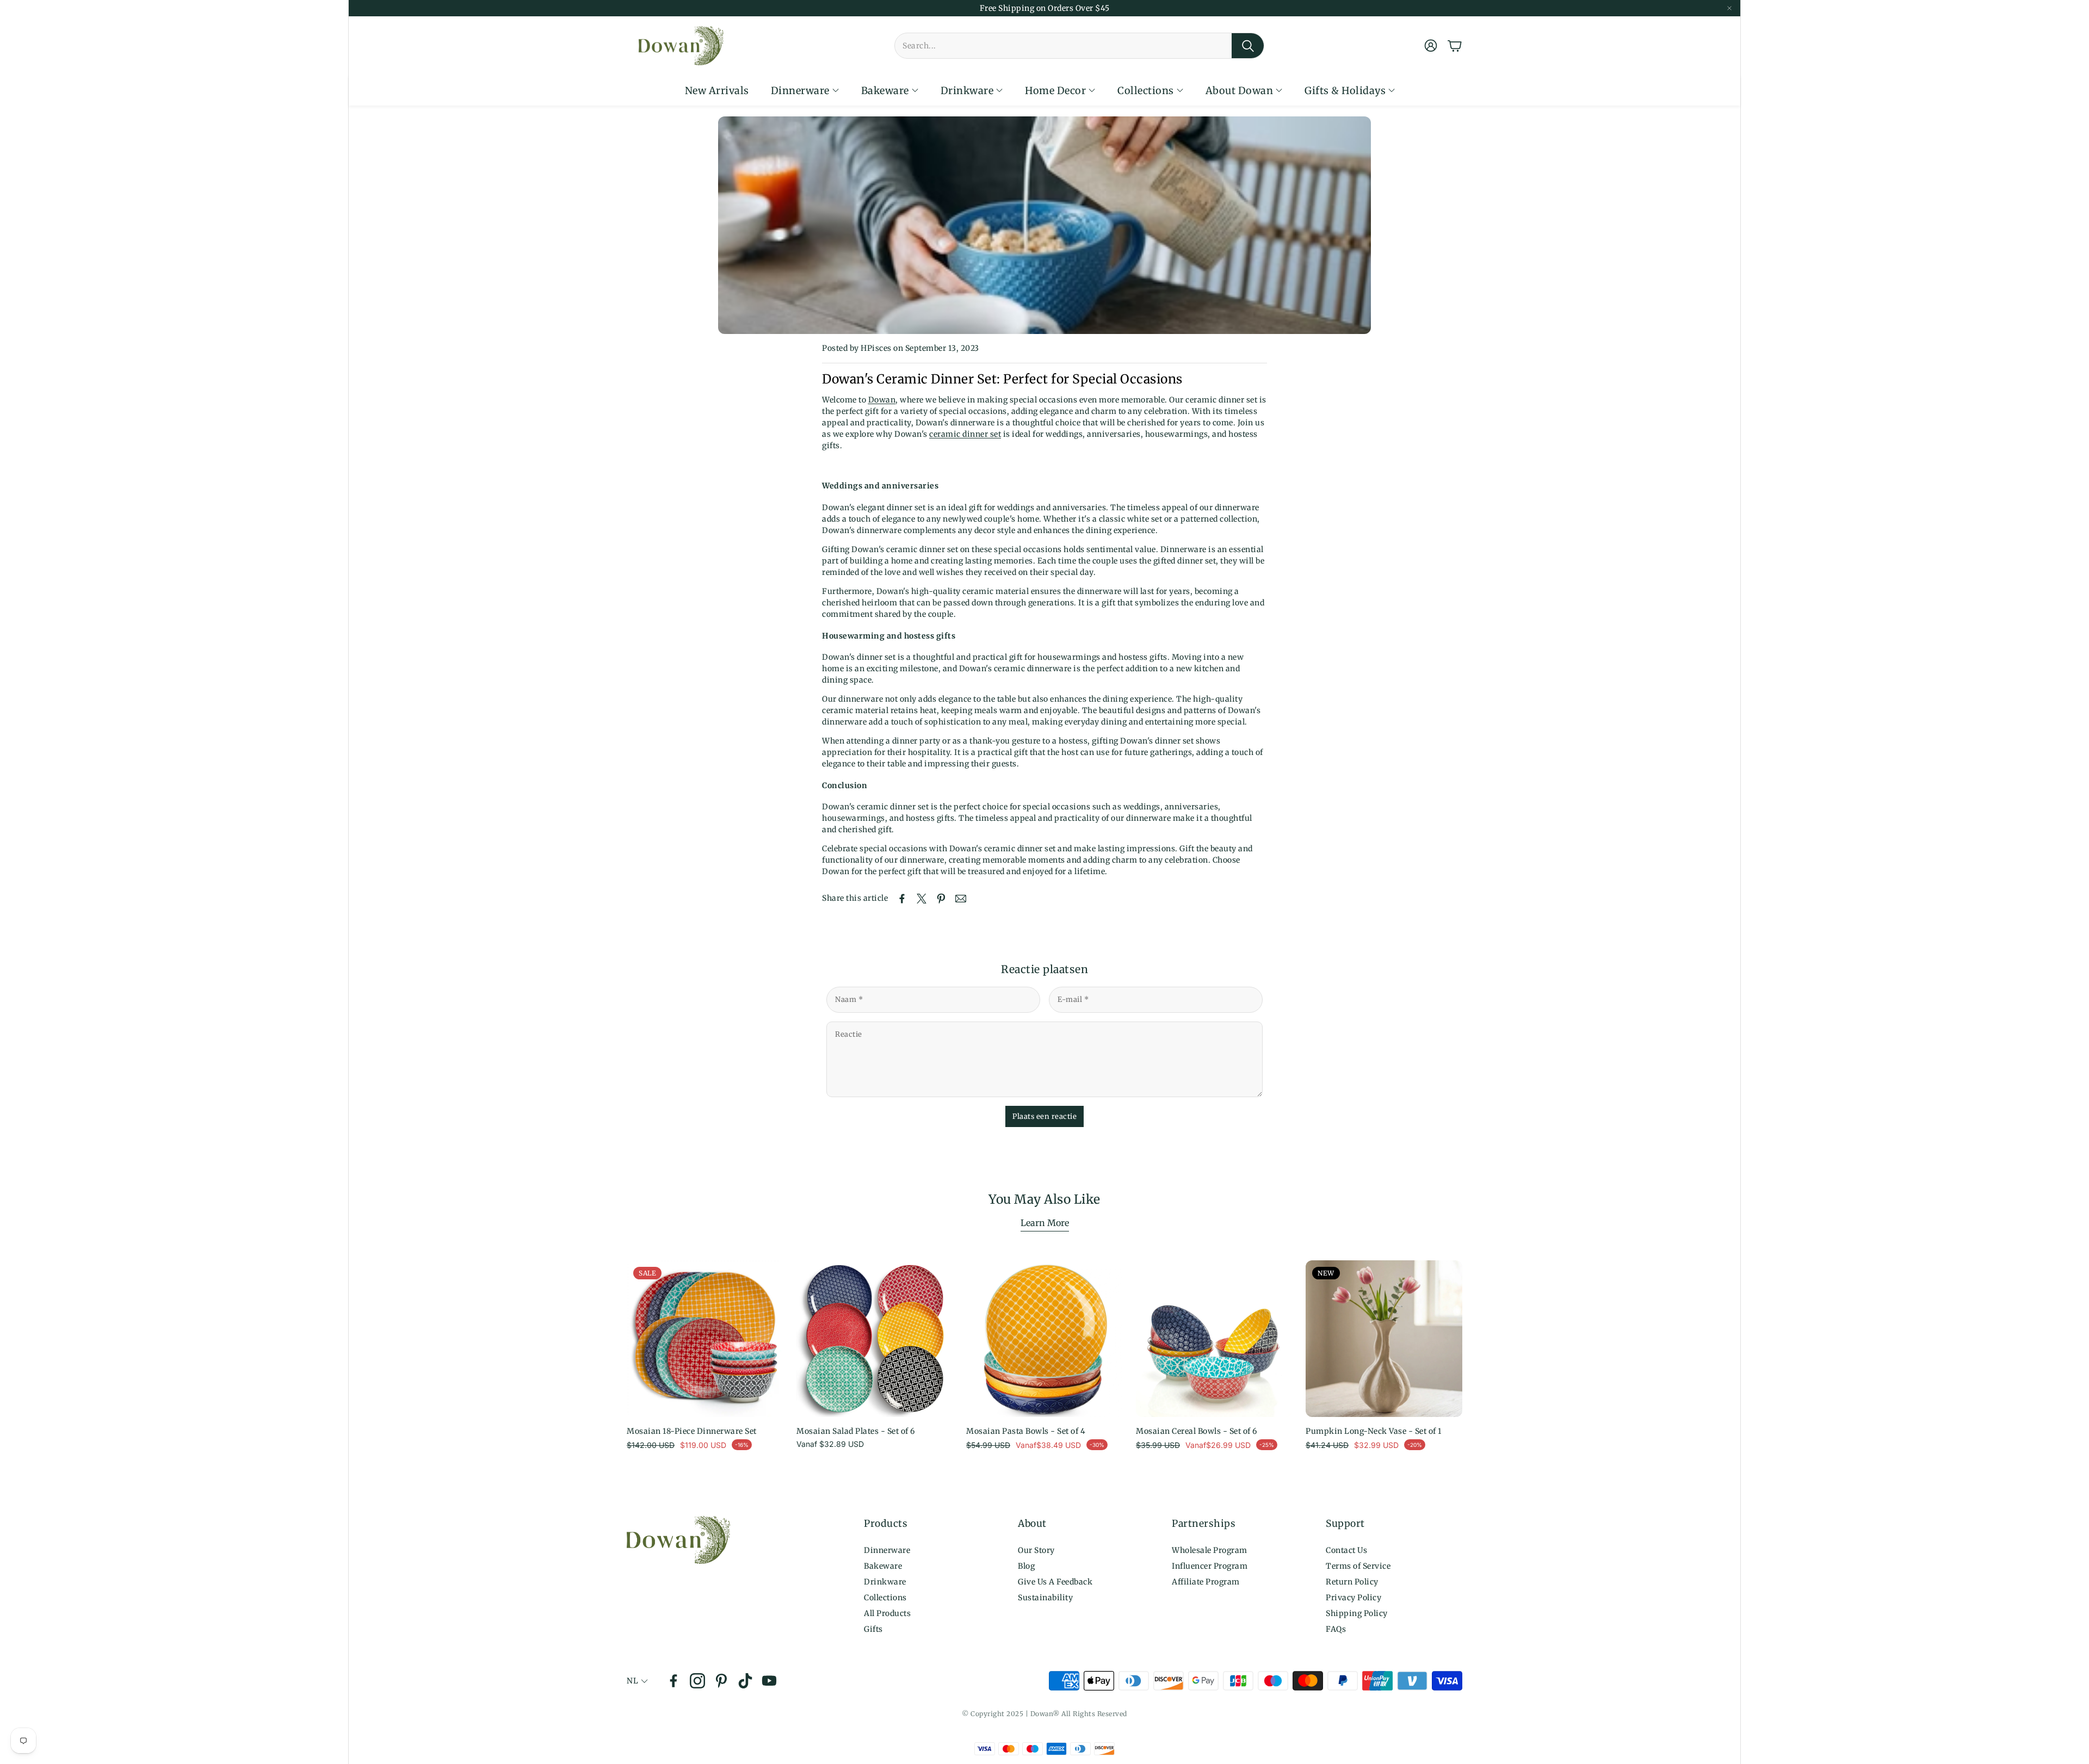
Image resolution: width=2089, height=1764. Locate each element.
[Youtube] (769, 1681)
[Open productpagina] (875, 1339)
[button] (1079, 46)
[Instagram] (697, 1681)
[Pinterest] (721, 1681)
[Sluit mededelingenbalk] (1729, 8)
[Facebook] (673, 1681)
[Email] (961, 899)
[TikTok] (745, 1681)
